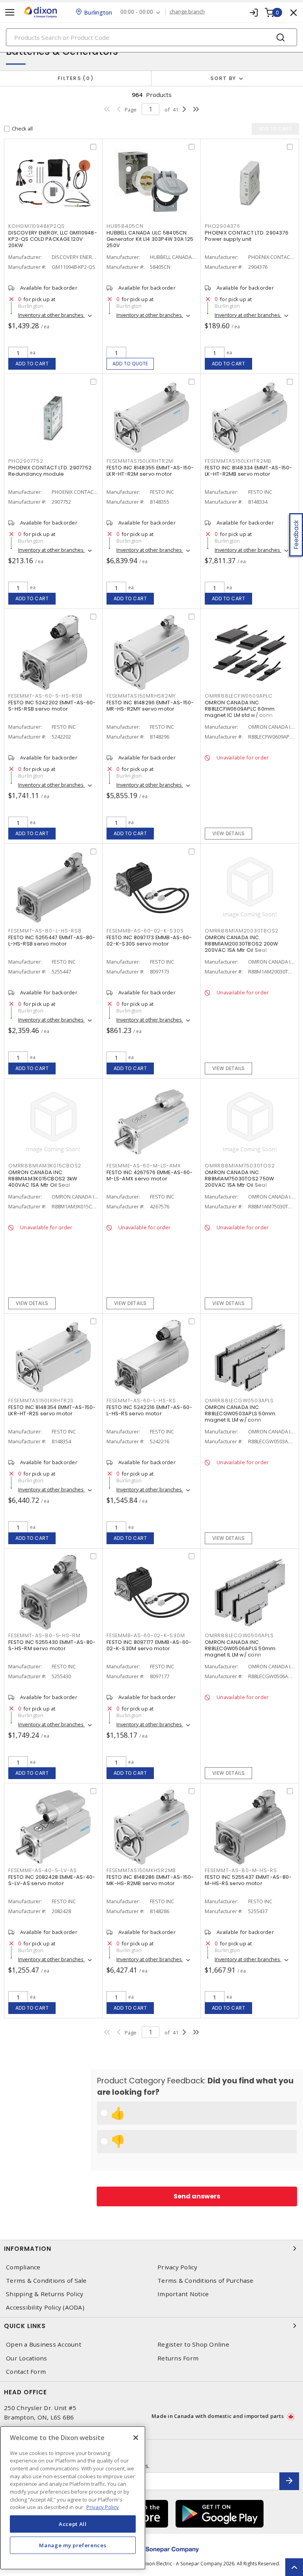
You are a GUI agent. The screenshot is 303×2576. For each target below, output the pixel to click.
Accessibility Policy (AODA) (45, 2307)
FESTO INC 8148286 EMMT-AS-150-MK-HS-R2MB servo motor (150, 1880)
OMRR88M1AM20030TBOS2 (242, 931)
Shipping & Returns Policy (45, 2294)
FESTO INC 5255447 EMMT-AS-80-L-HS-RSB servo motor (52, 941)
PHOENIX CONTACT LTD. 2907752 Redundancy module (50, 471)
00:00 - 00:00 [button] (137, 12)
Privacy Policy (178, 2267)
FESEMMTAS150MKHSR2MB (141, 1870)
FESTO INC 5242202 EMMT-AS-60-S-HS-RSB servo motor (52, 706)
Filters (74, 78)
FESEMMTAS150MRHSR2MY (141, 696)
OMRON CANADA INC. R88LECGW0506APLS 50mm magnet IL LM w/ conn (240, 1648)
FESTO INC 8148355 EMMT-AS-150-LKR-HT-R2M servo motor (150, 471)
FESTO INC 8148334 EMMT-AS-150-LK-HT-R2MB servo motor (249, 471)
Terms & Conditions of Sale (46, 2281)
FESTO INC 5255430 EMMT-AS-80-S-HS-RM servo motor (52, 1645)
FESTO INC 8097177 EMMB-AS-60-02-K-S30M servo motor (149, 1645)
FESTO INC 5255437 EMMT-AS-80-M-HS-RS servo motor (248, 1880)
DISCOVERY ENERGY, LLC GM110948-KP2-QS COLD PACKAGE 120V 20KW (53, 239)
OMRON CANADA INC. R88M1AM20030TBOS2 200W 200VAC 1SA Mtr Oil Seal (241, 944)
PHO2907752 (26, 461)
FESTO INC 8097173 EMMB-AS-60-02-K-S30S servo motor (149, 941)
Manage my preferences (73, 2545)
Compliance (23, 2267)
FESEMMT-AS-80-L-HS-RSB (45, 931)
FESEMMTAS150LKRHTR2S (41, 1401)
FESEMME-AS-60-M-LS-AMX (144, 1166)
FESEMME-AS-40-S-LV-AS (43, 1870)
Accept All (73, 2524)
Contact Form (26, 2372)
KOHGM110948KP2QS (36, 226)
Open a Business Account (44, 2344)
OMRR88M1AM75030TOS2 (240, 1166)
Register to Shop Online (193, 2344)
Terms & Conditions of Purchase (206, 2281)
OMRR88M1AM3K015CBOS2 (45, 1166)
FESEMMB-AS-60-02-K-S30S (145, 931)
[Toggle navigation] (10, 12)
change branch (187, 12)
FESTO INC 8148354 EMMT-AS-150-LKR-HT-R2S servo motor (52, 1410)
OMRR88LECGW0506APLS (239, 1635)
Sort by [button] (223, 78)
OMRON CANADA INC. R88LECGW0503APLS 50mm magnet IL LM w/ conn (240, 1414)
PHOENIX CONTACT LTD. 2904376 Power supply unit (247, 236)
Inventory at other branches (51, 315)
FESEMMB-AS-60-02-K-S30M (146, 1635)
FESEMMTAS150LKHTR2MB (238, 461)
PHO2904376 (223, 226)
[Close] (136, 2438)
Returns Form (178, 2358)
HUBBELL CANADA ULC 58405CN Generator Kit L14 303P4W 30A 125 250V (150, 239)
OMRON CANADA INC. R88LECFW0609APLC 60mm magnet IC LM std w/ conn (240, 709)
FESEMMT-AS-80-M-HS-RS (241, 1870)
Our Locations (26, 2358)
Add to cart (32, 364)
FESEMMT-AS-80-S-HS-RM (44, 1635)
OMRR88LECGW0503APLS (239, 1401)
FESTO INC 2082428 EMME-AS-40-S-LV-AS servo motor (52, 1880)
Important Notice (183, 2294)
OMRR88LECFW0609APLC (238, 696)
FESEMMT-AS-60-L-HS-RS (141, 1401)
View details (229, 833)
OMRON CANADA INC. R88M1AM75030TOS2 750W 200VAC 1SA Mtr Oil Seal (239, 1179)
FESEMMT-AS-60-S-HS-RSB (45, 696)
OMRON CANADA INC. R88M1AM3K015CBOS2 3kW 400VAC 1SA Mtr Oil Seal (43, 1179)
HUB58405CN (125, 226)
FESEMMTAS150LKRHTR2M (140, 461)
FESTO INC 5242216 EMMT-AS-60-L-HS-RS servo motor (149, 1410)
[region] (73, 2498)
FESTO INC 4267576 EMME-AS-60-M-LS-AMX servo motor (150, 1175)
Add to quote (130, 364)
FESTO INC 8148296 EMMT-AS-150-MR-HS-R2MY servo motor (150, 706)
